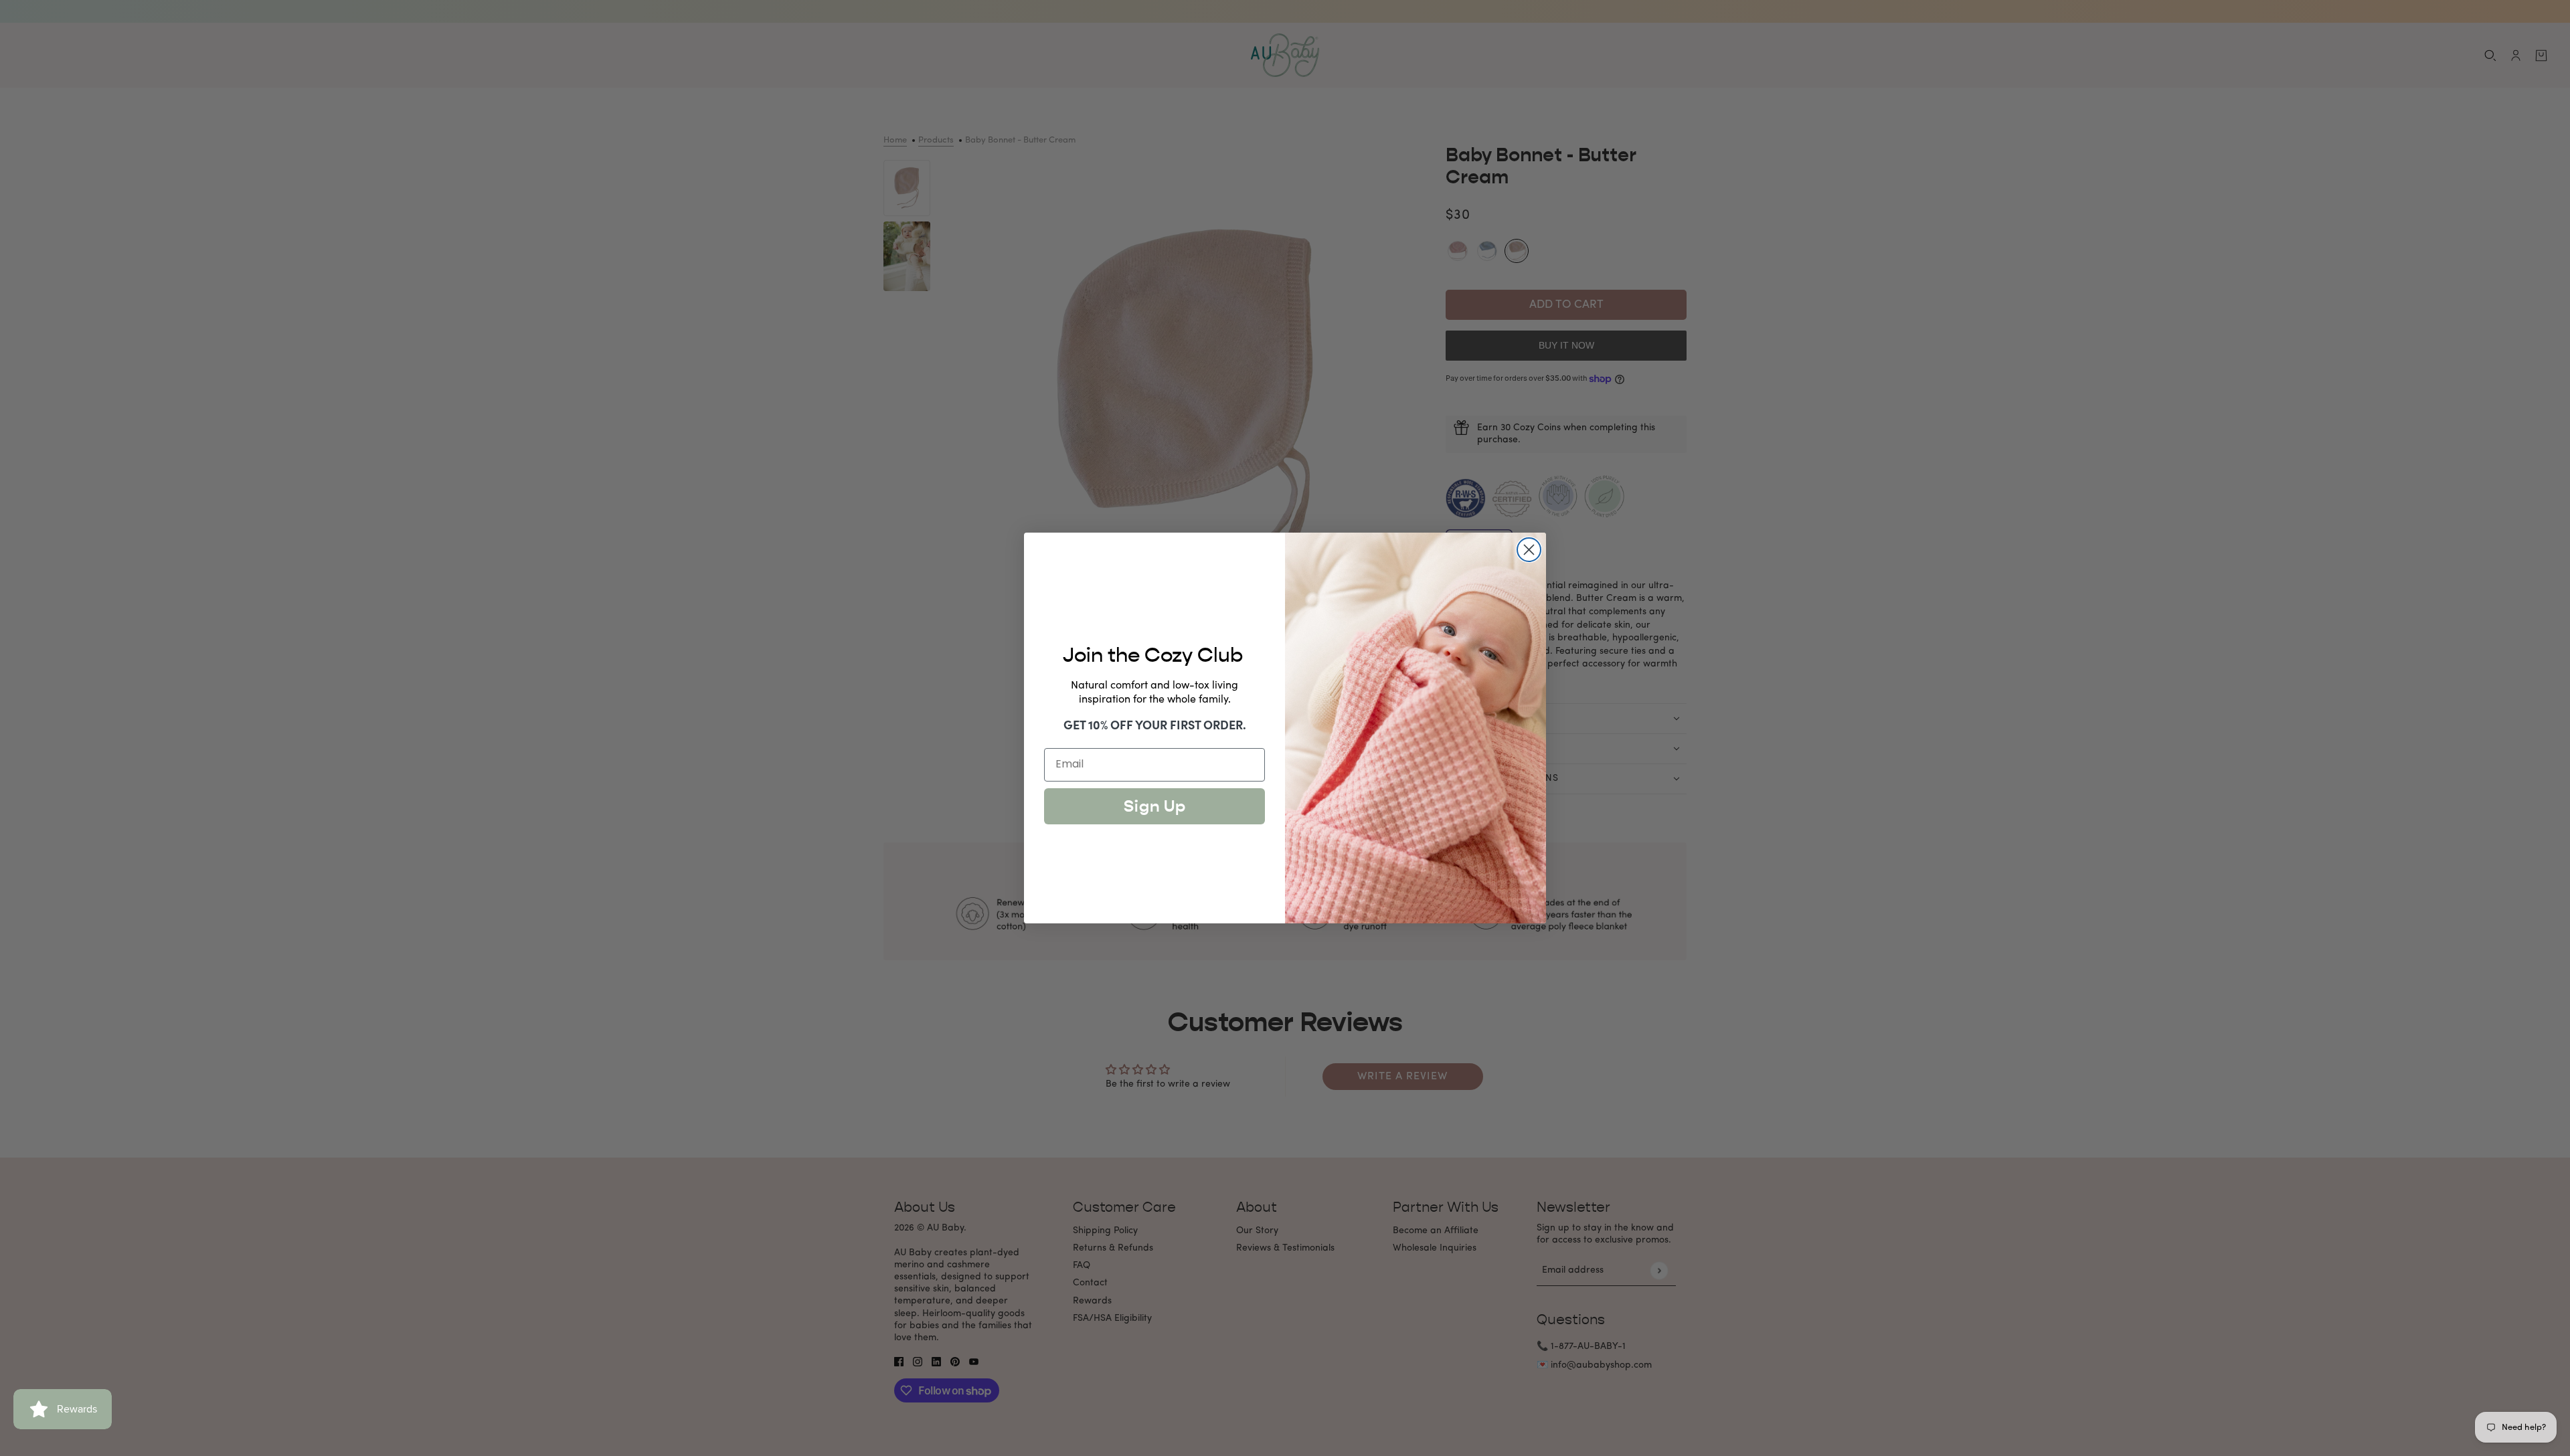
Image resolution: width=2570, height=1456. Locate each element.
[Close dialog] (1529, 550)
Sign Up (1155, 806)
